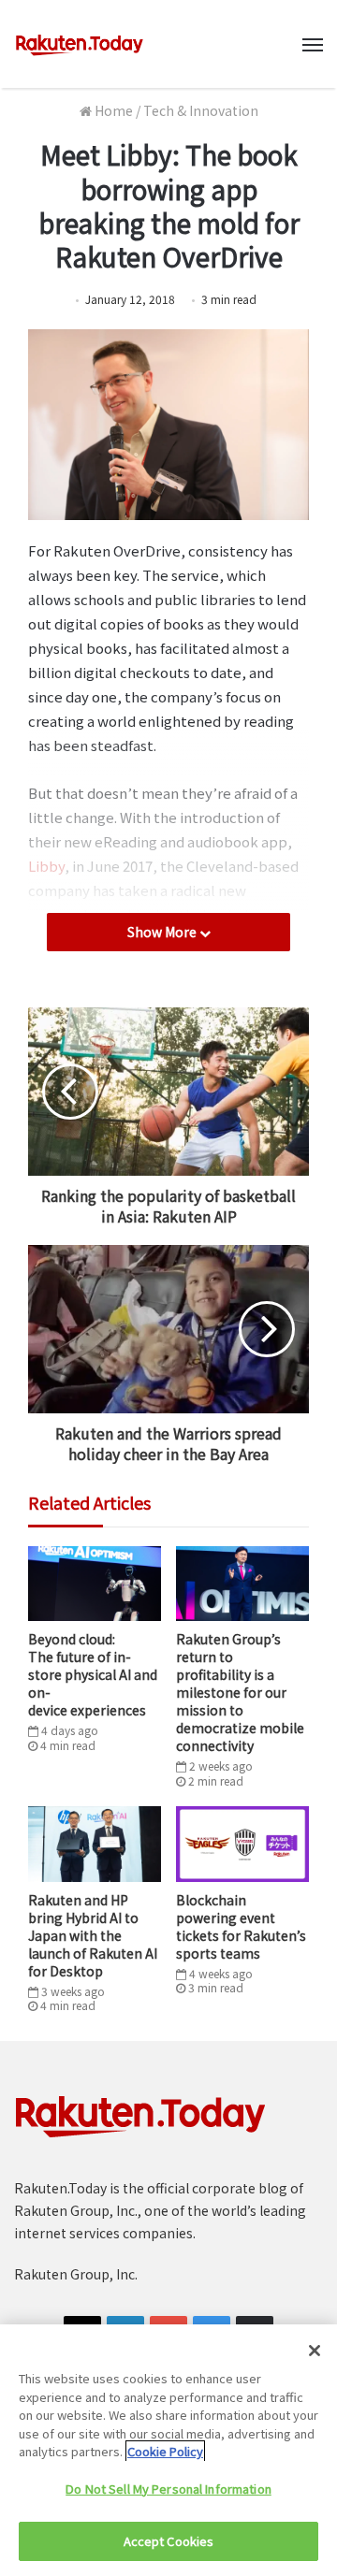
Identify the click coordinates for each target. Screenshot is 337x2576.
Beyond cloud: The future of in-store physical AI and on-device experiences (93, 1674)
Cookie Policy (165, 2451)
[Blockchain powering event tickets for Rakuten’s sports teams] (242, 1844)
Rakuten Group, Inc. (76, 2274)
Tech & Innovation (201, 110)
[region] (168, 2450)
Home (112, 110)
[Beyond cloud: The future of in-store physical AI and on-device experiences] (95, 1584)
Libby (46, 866)
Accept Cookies (169, 2541)
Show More (163, 932)
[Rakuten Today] (80, 44)
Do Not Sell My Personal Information (168, 2489)
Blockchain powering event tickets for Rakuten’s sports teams (241, 1926)
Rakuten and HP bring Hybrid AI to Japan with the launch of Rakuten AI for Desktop (93, 1935)
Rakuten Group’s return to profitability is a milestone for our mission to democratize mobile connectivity (240, 1692)
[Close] (315, 2351)
